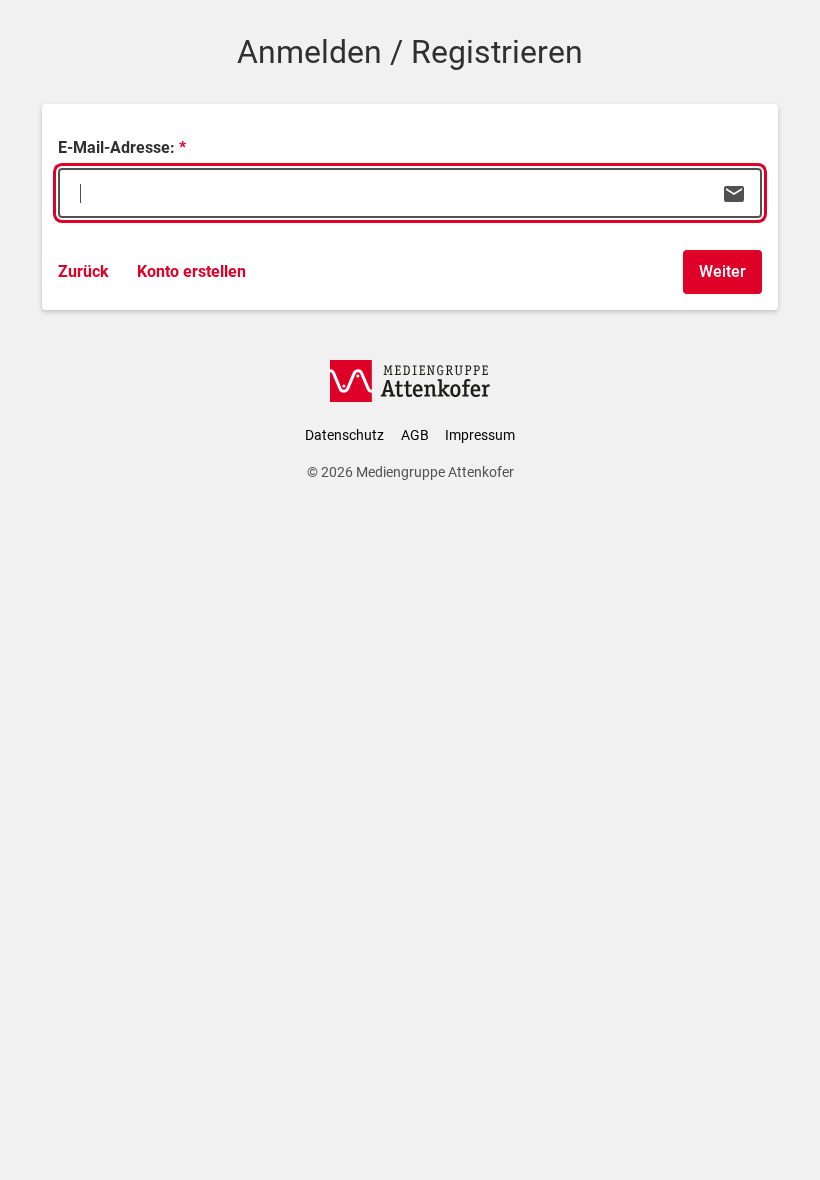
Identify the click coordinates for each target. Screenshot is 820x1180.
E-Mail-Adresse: (116, 147)
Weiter (722, 271)
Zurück (83, 271)
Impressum (480, 435)
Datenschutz (344, 435)
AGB (415, 435)
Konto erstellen (191, 271)
